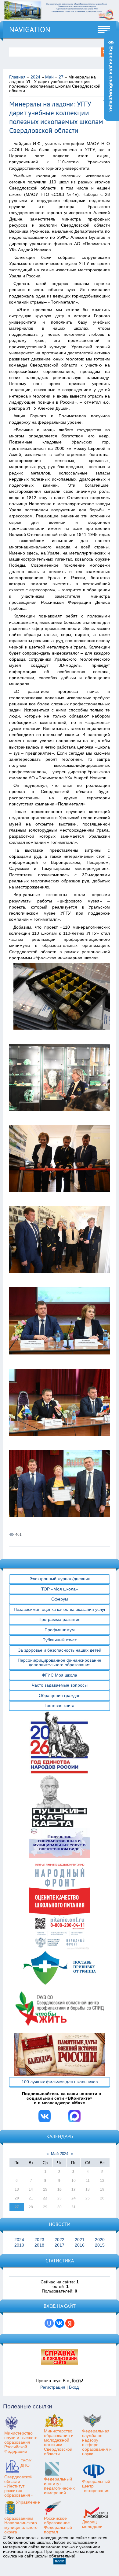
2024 (35, 77)
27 (61, 77)
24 (74, 2198)
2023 (39, 2240)
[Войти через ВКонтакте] (60, 2323)
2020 (100, 2240)
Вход (74, 2387)
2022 (60, 2240)
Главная (17, 77)
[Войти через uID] (49, 2323)
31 (74, 2207)
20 (17, 2198)
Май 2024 (60, 2154)
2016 (80, 2245)
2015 (100, 2245)
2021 (80, 2240)
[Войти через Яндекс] (70, 2323)
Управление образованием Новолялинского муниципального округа (22, 2517)
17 (74, 2189)
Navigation (30, 30)
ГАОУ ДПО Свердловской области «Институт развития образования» (18, 2478)
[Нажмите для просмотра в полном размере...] (64, 1034)
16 (60, 2189)
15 (45, 2189)
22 (45, 2198)
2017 (60, 2245)
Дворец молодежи (92, 2524)
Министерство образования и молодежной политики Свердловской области (59, 2442)
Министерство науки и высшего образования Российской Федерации (21, 2442)
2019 (19, 2245)
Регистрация (53, 2387)
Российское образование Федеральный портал (58, 2525)
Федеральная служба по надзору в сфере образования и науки (97, 2442)
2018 (39, 2245)
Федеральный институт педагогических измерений (59, 2486)
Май (49, 77)
